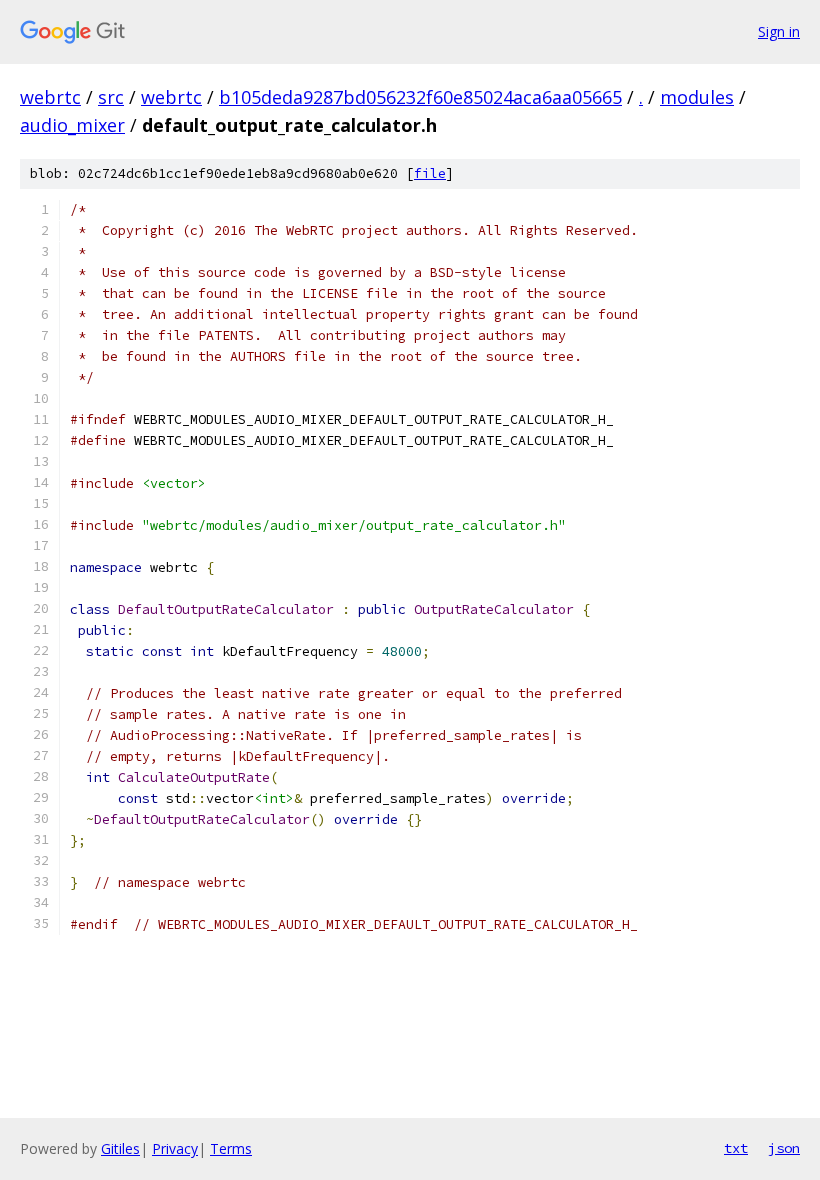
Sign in (779, 31)
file (430, 173)
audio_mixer (72, 125)
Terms (231, 1148)
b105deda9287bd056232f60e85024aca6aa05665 (420, 97)
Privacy (175, 1148)
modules (697, 97)
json (784, 1148)
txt (736, 1148)
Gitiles (120, 1148)
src (111, 97)
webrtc (50, 97)
